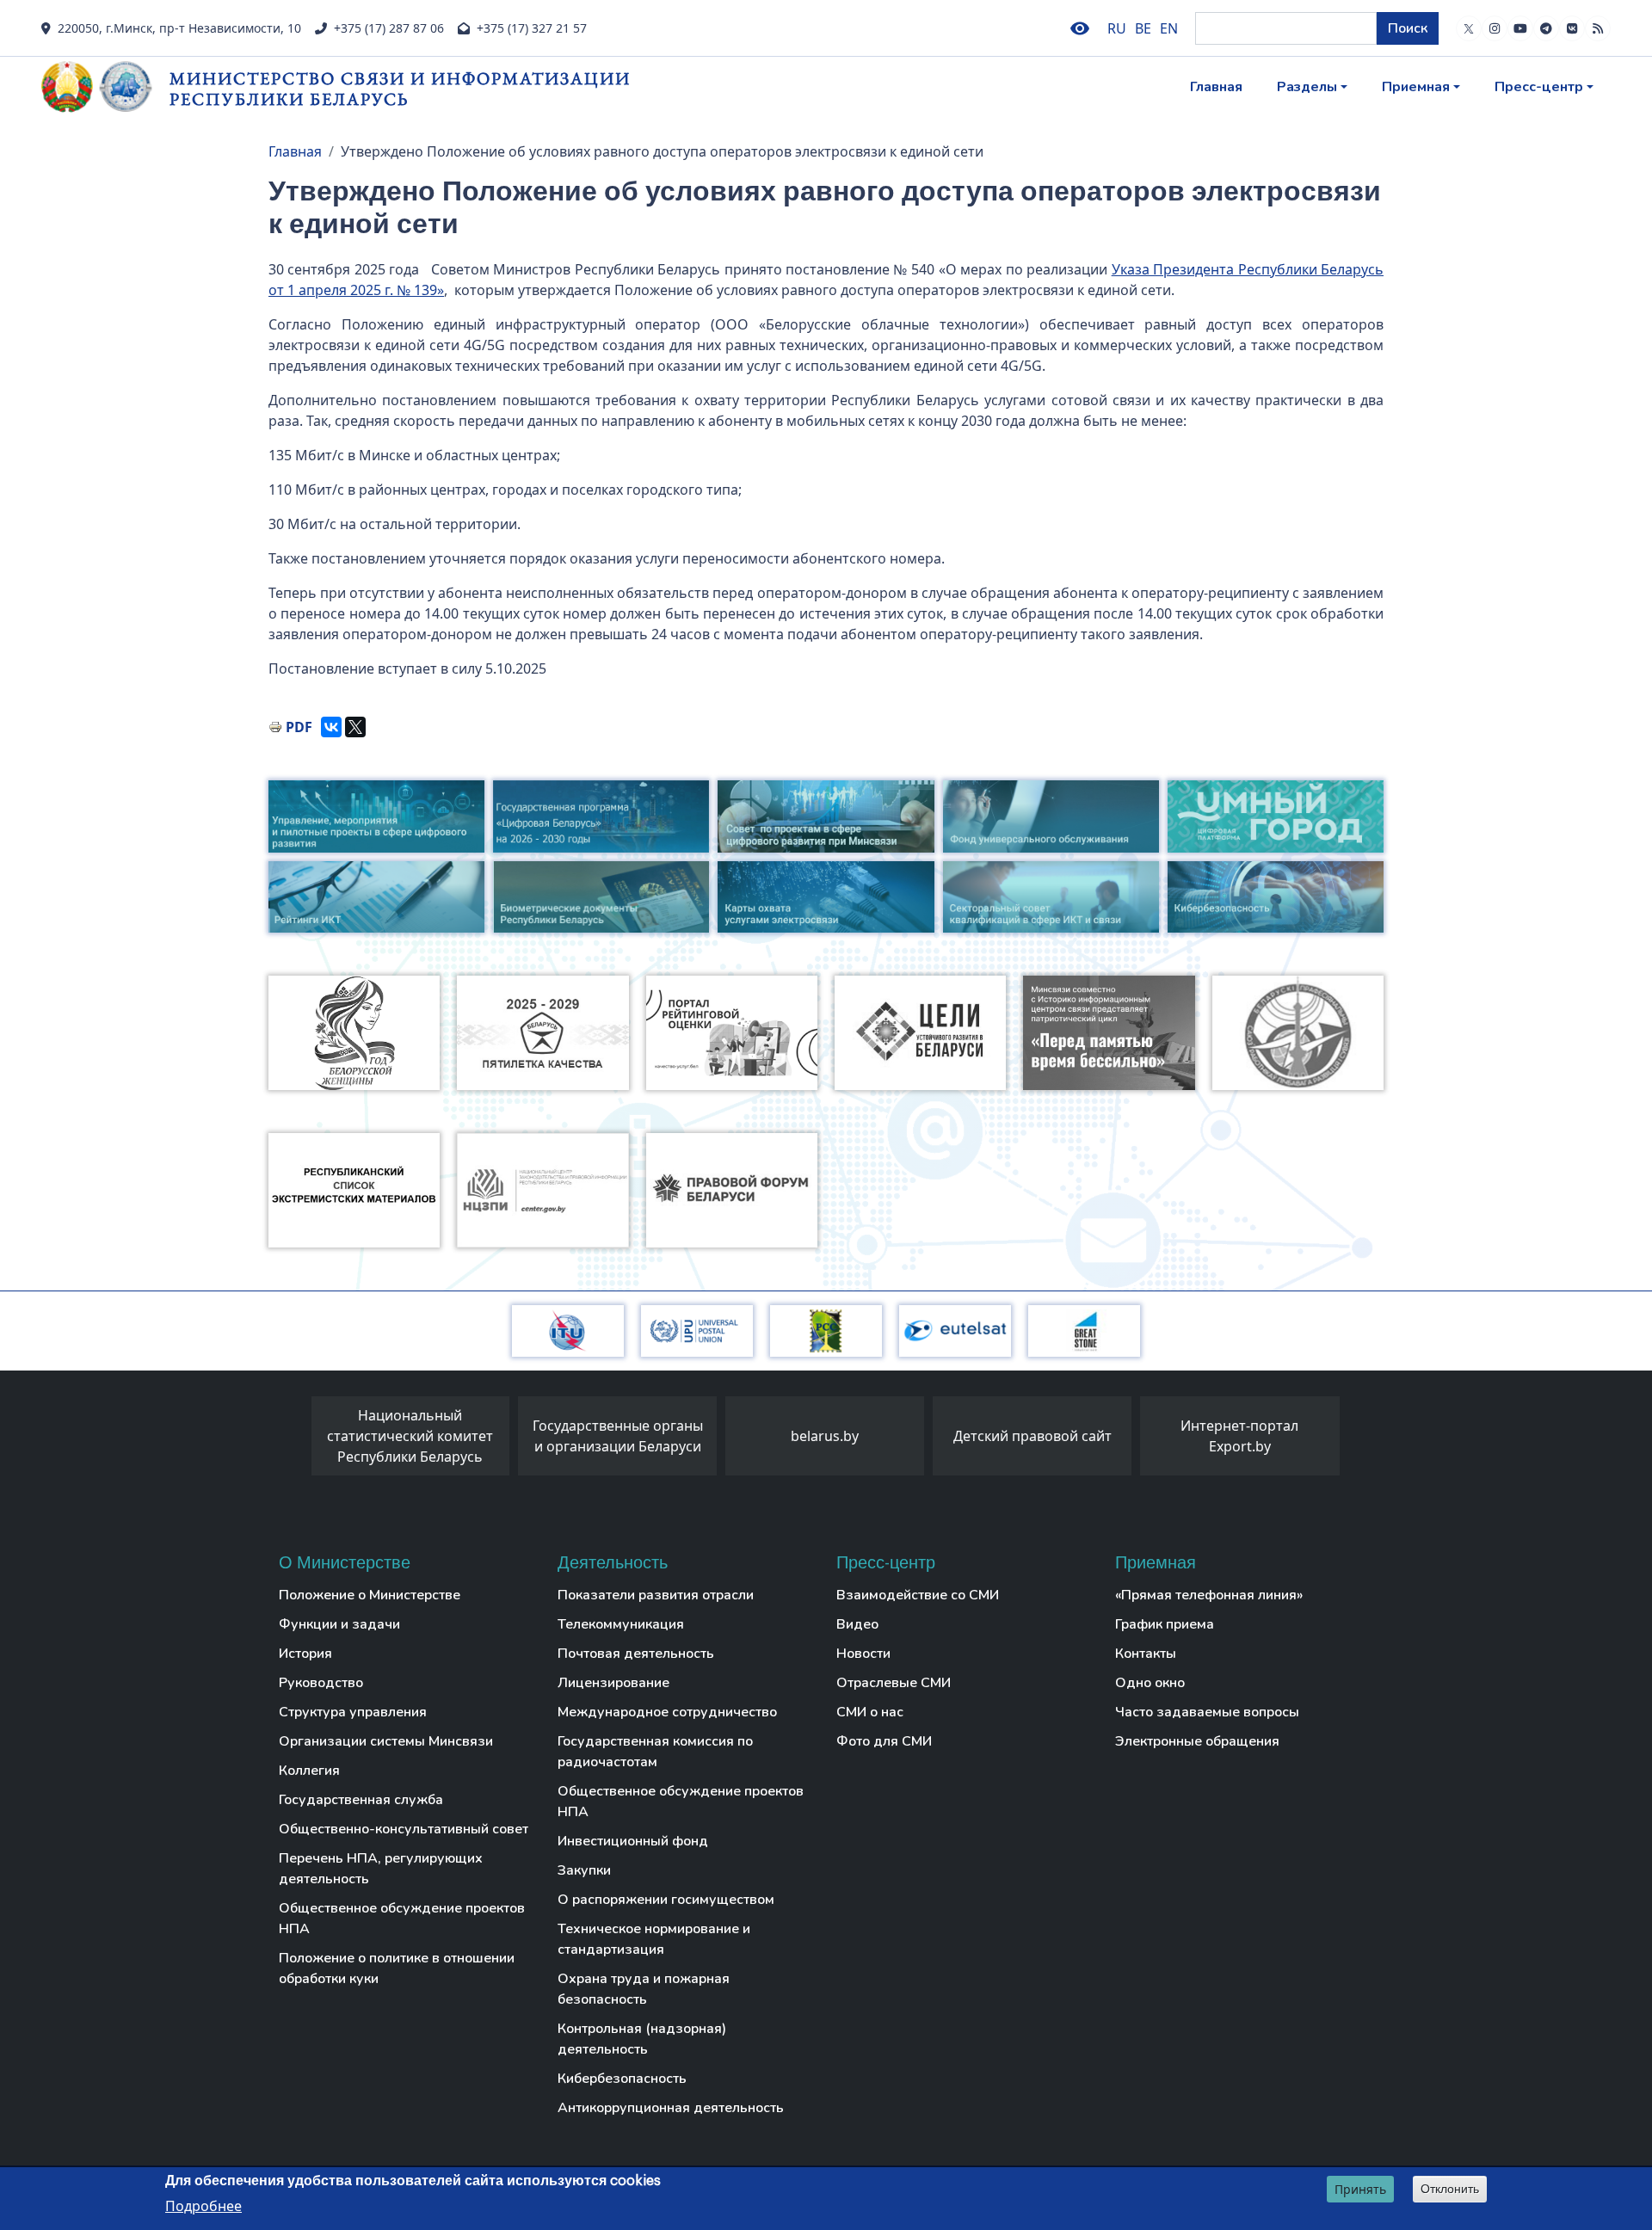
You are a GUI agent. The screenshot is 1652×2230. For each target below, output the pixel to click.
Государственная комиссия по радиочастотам (655, 1752)
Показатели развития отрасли (656, 1595)
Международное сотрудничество (667, 1712)
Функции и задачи (339, 1624)
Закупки (584, 1870)
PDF (299, 727)
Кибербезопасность (622, 2079)
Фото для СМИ (884, 1741)
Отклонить (1450, 2189)
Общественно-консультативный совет (404, 1829)
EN (1169, 28)
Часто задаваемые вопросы (1207, 1712)
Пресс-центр (1539, 87)
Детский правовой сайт (1032, 1436)
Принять (1360, 2189)
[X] (355, 727)
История (305, 1654)
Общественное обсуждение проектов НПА (402, 1919)
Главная (1216, 87)
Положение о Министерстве (370, 1595)
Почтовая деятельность (636, 1654)
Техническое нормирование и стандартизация (654, 1939)
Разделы (1307, 87)
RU (1117, 28)
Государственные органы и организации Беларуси (618, 1436)
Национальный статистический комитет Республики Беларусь (410, 1436)
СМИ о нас (870, 1712)
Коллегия (309, 1771)
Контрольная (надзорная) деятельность (642, 2039)
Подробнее (203, 2205)
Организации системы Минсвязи (386, 1741)
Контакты (1146, 1654)
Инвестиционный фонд (633, 1841)
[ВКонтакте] (331, 727)
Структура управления (353, 1712)
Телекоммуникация (621, 1624)
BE (1143, 28)
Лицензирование (613, 1683)
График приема (1165, 1624)
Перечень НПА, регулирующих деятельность (381, 1869)
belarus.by (825, 1436)
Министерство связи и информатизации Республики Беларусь (400, 88)
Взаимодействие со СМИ (918, 1595)
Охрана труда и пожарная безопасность (644, 1989)
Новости (863, 1654)
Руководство (321, 1683)
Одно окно (1150, 1683)
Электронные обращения (1197, 1741)
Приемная (1416, 87)
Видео (857, 1624)
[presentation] (294, 1440)
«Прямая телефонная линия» (1209, 1595)
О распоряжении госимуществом (666, 1900)
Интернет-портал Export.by (1239, 1436)
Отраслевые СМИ (894, 1683)
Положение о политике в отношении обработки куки (397, 1968)
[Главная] (105, 87)
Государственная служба (361, 1800)
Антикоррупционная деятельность (671, 2108)
